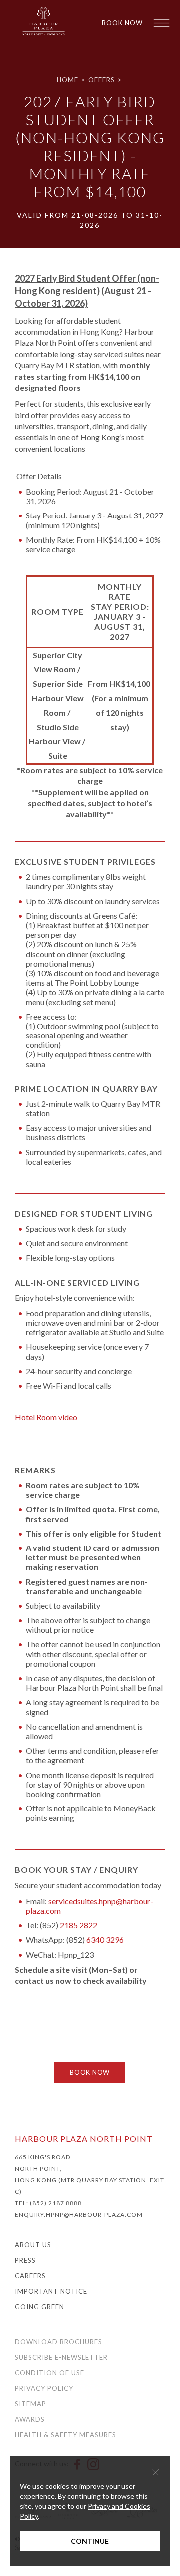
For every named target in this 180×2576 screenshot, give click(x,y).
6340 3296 (105, 1939)
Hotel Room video (46, 1417)
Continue (90, 2541)
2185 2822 (79, 1925)
